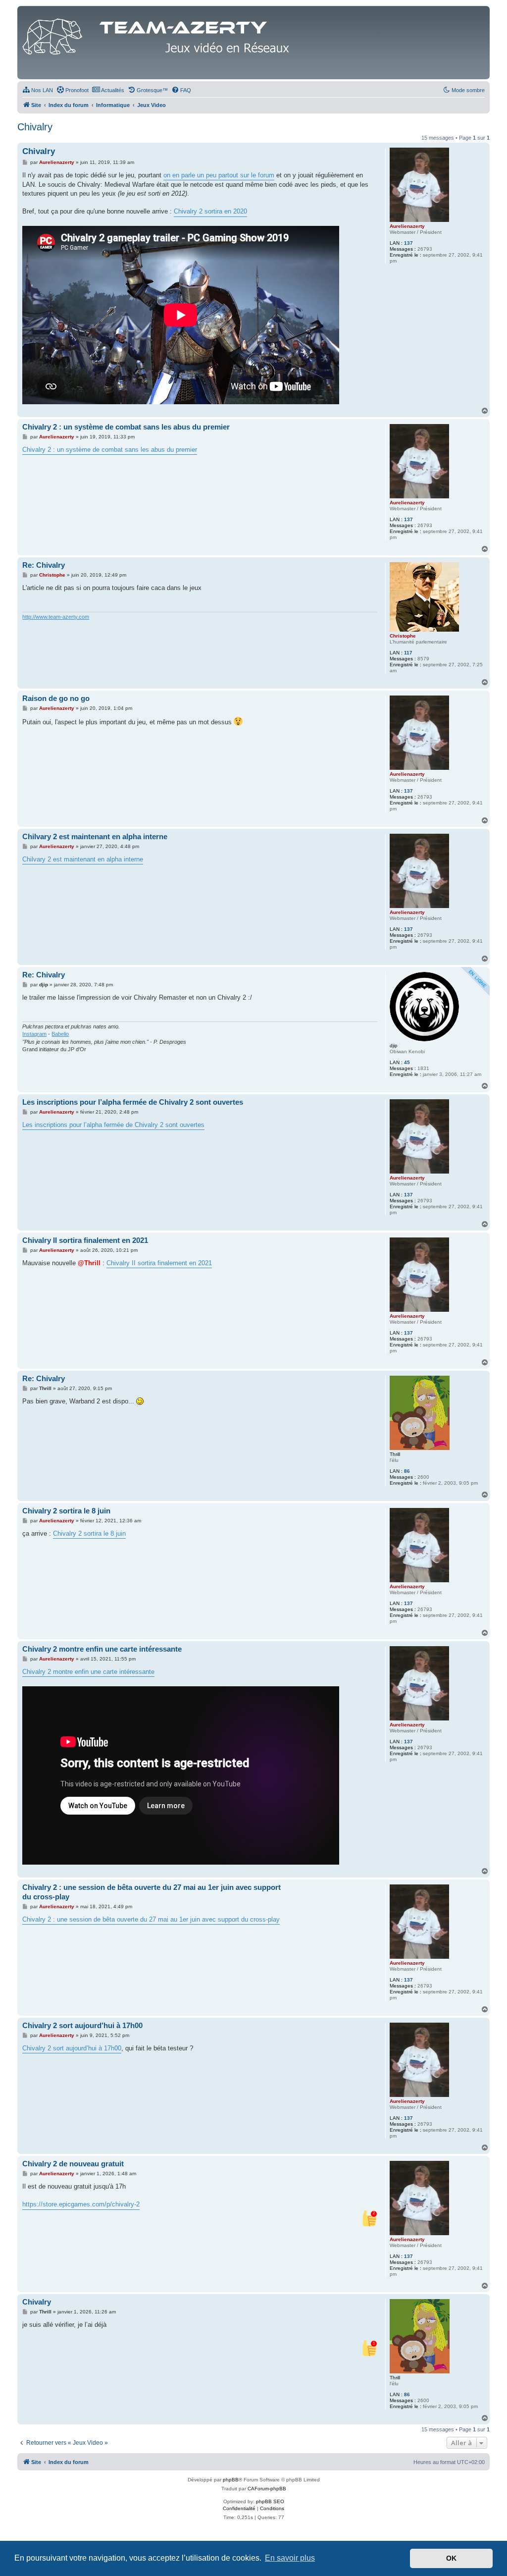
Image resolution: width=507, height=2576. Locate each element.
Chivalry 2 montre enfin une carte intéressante (102, 1649)
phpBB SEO (270, 2501)
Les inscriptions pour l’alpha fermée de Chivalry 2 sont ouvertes (133, 1102)
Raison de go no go (56, 698)
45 (407, 1062)
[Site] (158, 34)
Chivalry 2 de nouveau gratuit (73, 2164)
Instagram (34, 1034)
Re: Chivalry (44, 565)
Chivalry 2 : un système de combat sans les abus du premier (126, 427)
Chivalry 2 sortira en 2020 (210, 211)
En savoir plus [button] (290, 2558)
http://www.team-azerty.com (56, 617)
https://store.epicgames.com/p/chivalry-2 (81, 2204)
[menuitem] (38, 90)
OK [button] (451, 2558)
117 (408, 653)
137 (408, 243)
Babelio (60, 1034)
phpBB (231, 2480)
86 (407, 1471)
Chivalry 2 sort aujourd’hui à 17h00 (82, 2025)
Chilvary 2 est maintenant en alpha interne (95, 836)
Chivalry (35, 127)
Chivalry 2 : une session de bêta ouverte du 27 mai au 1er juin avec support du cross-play (152, 1892)
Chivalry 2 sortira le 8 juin (66, 1511)
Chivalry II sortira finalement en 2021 (85, 1240)
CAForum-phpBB (267, 2489)
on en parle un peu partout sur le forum (219, 175)
